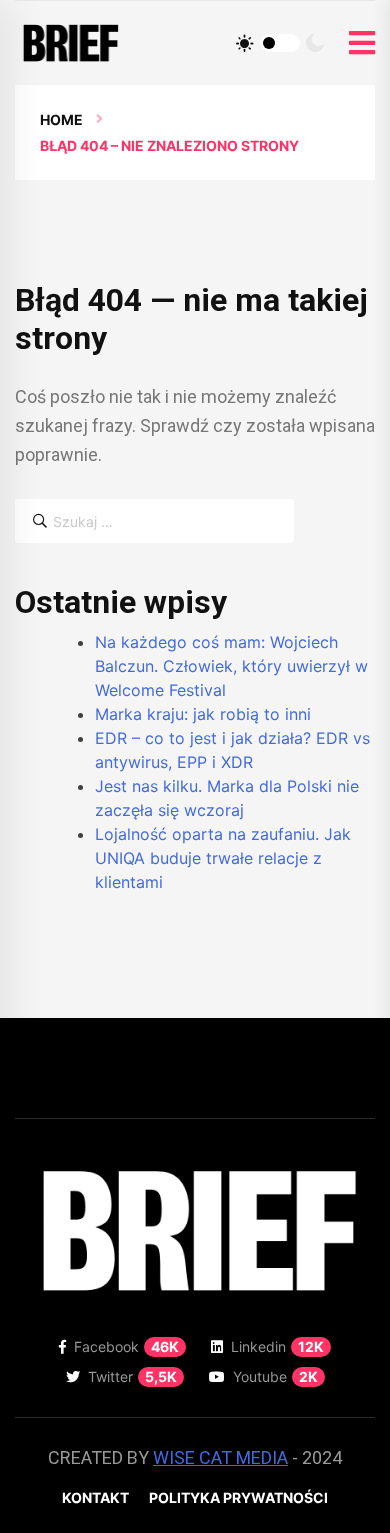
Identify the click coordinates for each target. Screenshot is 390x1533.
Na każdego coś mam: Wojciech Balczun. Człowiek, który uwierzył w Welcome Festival (231, 666)
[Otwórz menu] (362, 43)
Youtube (275, 1376)
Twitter (132, 1376)
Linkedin (277, 1346)
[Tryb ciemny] (315, 43)
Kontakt (95, 1497)
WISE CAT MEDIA (220, 1457)
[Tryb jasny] (245, 43)
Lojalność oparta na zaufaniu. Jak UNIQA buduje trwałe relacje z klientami (223, 858)
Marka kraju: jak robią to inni (203, 714)
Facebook (126, 1346)
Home (61, 119)
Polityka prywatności (238, 1497)
